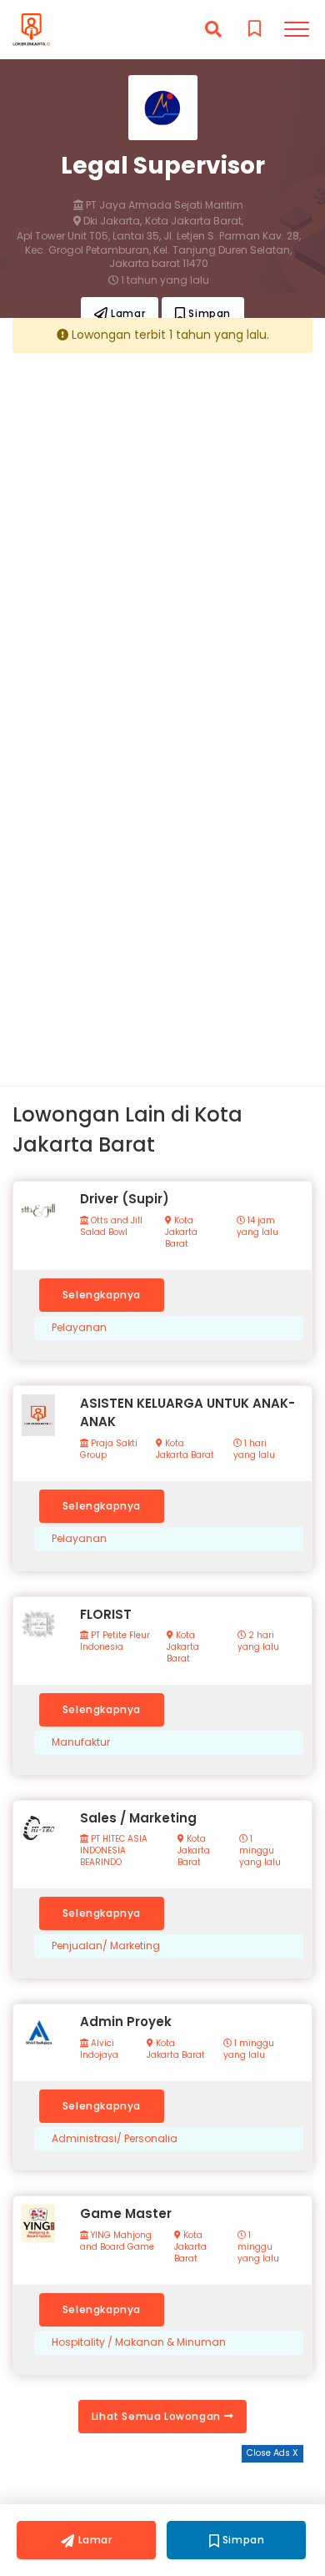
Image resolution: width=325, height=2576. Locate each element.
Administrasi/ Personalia (115, 2139)
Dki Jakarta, (111, 221)
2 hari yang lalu (258, 1641)
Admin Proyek (126, 2021)
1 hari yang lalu (254, 1449)
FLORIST (106, 1614)
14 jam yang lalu (257, 1227)
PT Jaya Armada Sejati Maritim (163, 205)
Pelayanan (79, 1328)
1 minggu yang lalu (260, 1851)
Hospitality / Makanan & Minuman (139, 2342)
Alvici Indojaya (99, 2049)
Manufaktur (81, 1742)
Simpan (208, 313)
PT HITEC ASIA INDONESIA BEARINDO (114, 1851)
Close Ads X (272, 2453)
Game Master (126, 2213)
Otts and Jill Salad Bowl (111, 1227)
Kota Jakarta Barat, (194, 221)
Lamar (127, 313)
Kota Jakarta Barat (181, 1233)
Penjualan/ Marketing (106, 1946)
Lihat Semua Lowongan (158, 2416)
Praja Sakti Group (109, 1449)
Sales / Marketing (138, 1818)
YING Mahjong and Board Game (117, 2241)
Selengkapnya (102, 1295)
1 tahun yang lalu (164, 280)
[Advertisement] (162, 527)
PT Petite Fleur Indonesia (115, 1641)
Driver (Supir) (125, 1199)
